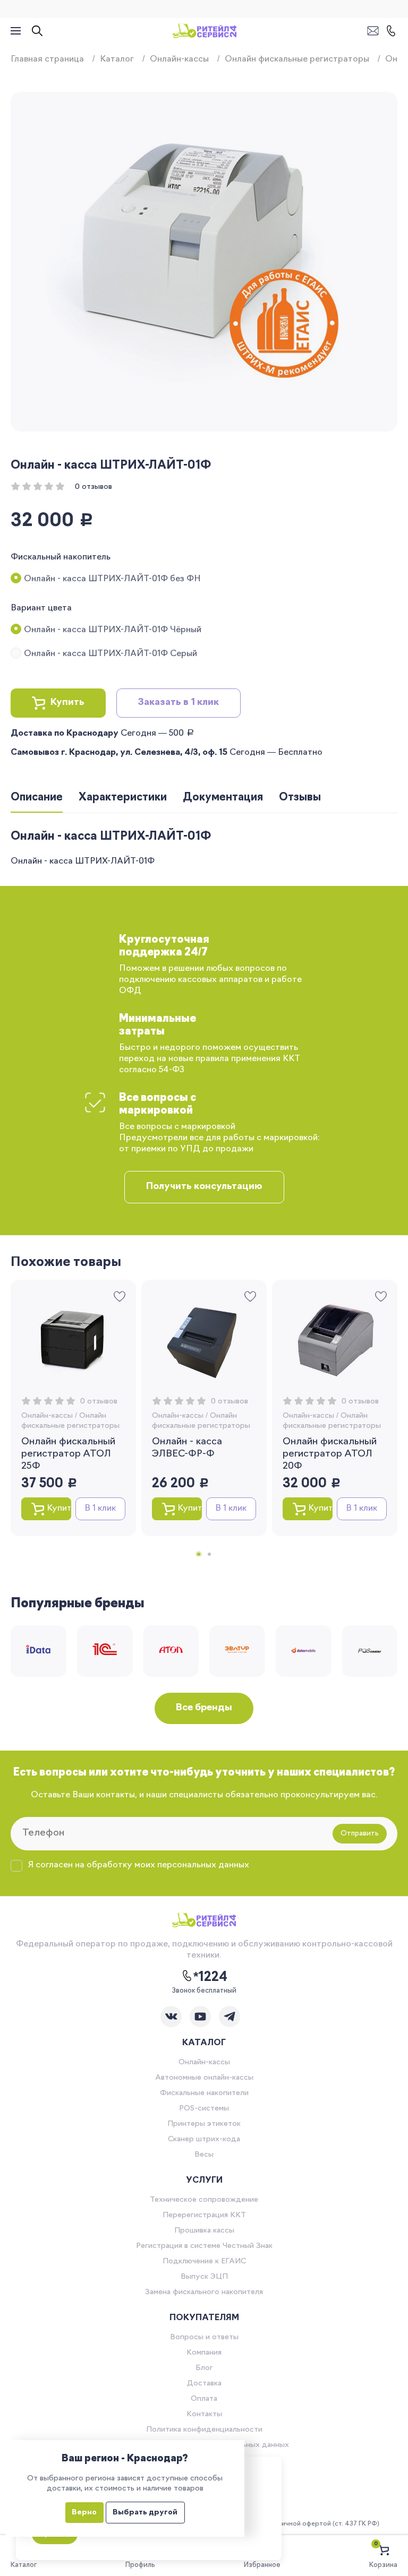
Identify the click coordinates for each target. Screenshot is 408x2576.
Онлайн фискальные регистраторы (297, 59)
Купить (67, 703)
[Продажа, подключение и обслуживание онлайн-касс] (205, 31)
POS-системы (204, 2109)
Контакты (204, 2414)
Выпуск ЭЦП (204, 2277)
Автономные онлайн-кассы (204, 2078)
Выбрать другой (145, 2513)
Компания (204, 2353)
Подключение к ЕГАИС (204, 2261)
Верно (84, 2513)
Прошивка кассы (204, 2231)
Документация (223, 798)
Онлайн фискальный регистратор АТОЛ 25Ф (68, 1454)
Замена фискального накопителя (204, 2292)
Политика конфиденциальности (204, 2430)
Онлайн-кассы (179, 59)
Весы (204, 2155)
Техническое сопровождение (204, 2200)
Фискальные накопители (204, 2093)
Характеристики (123, 798)
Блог (204, 2368)
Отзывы (300, 798)
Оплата (204, 2399)
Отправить (360, 1834)
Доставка (204, 2384)
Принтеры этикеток (204, 2124)
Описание (37, 798)
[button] (199, 1554)
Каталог (117, 59)
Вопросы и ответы (204, 2337)
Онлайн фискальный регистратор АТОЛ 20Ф (330, 1454)
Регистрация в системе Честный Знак (204, 2246)
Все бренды (204, 1708)
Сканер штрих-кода (204, 2139)
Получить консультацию (204, 1187)
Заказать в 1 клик (178, 703)
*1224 (210, 1978)
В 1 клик (100, 1509)
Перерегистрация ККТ (204, 2215)
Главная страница (47, 59)
